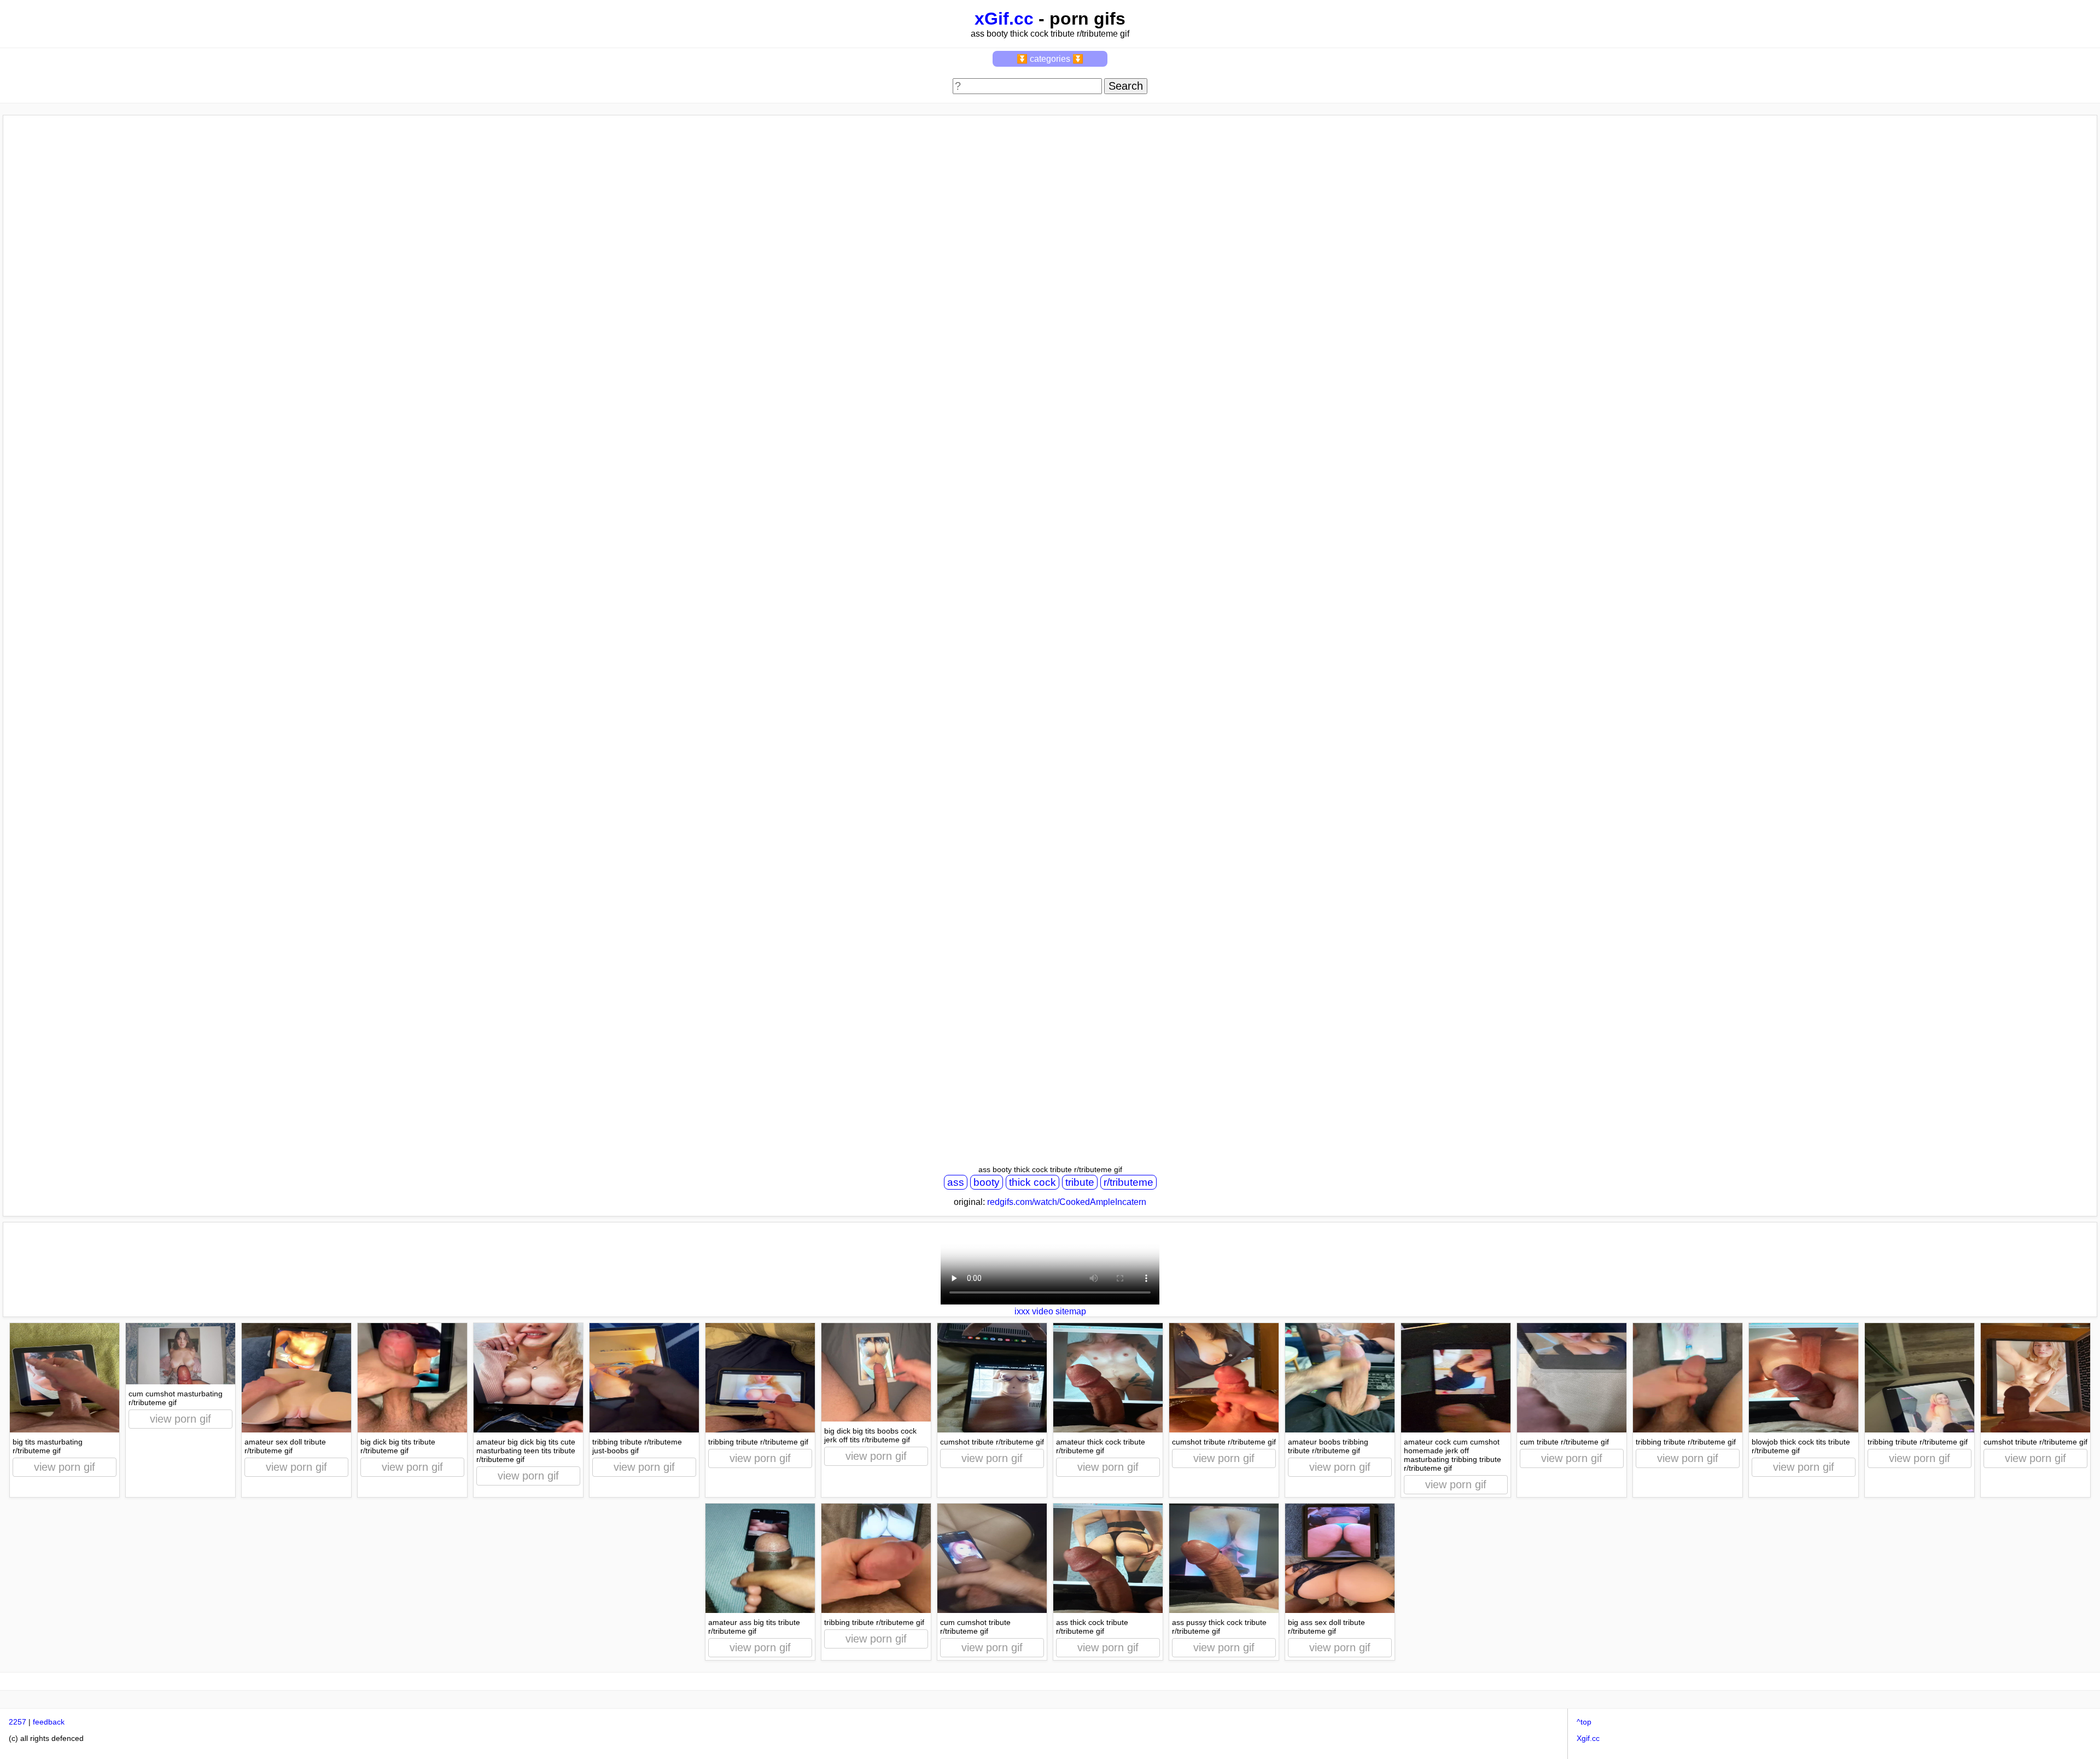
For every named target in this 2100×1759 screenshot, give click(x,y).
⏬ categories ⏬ (1050, 59)
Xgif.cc (1588, 1738)
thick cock (1032, 1182)
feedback (49, 1722)
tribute (1080, 1182)
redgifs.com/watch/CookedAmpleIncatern (1067, 1202)
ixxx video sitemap (1050, 1311)
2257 (17, 1722)
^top (1584, 1722)
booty (987, 1182)
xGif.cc (1004, 19)
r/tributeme (1128, 1182)
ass (956, 1182)
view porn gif (65, 1467)
